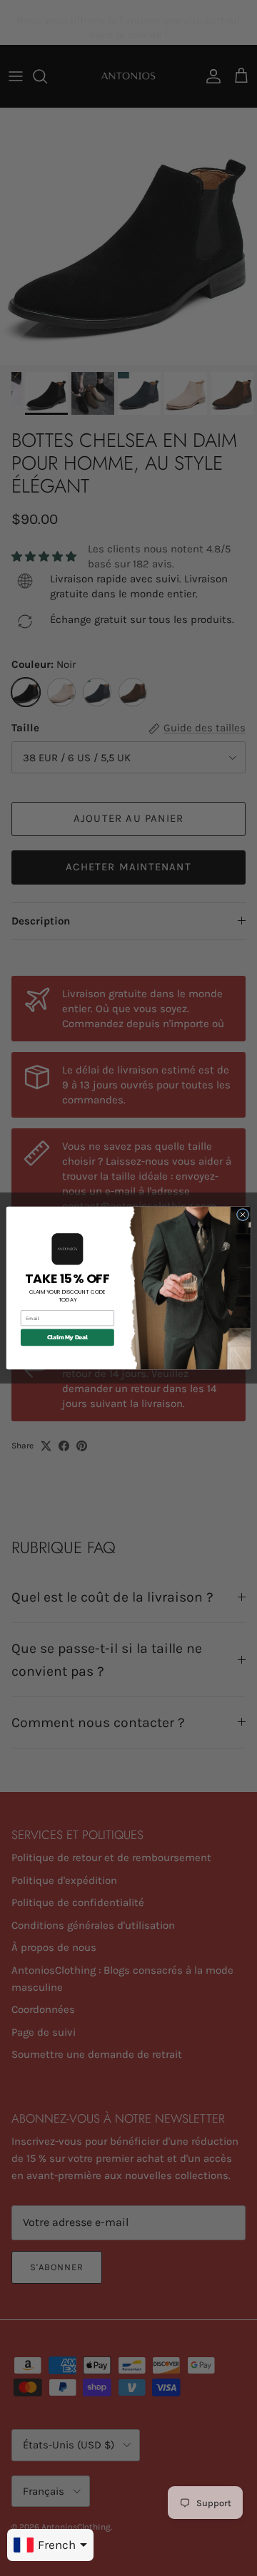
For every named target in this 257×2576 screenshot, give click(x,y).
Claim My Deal (67, 1338)
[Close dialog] (242, 1214)
